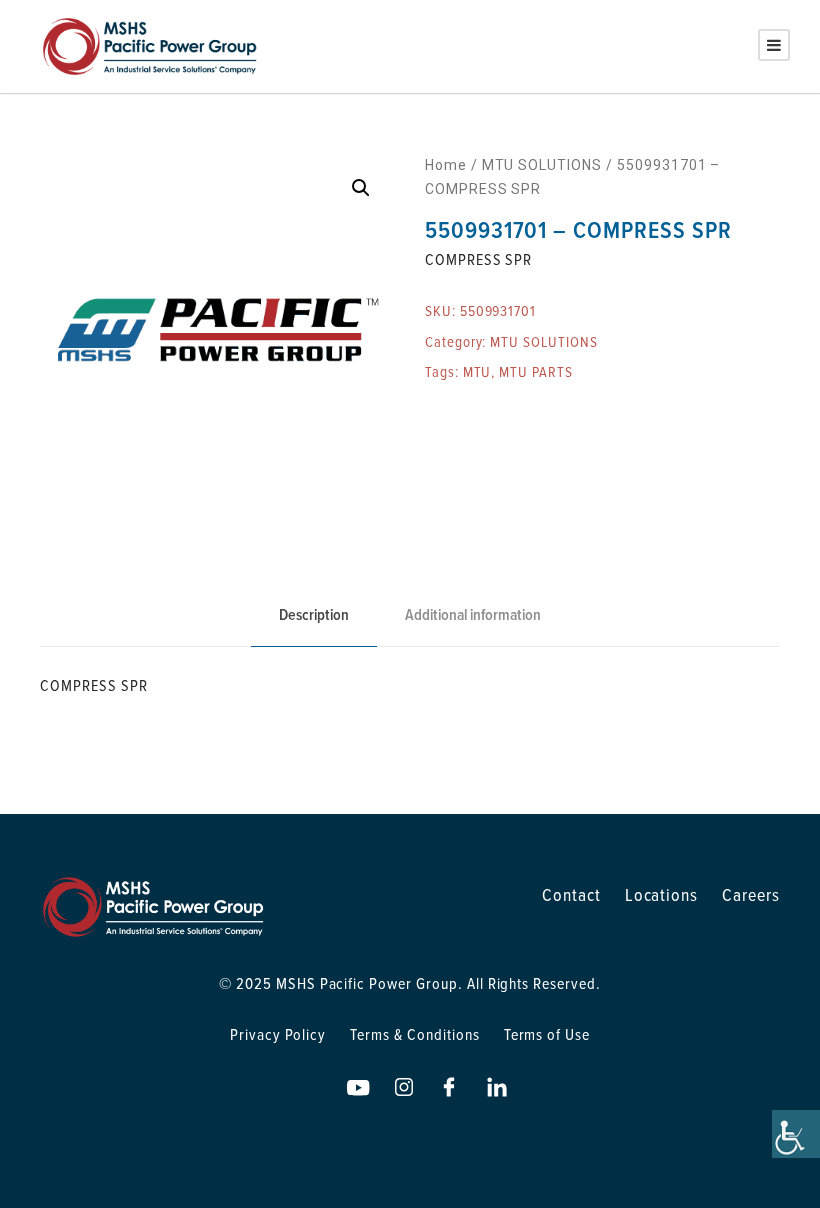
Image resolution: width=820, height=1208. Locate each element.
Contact (571, 894)
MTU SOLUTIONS (542, 165)
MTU (477, 371)
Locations (662, 894)
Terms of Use (547, 1034)
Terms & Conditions (414, 1034)
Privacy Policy (278, 1034)
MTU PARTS (536, 371)
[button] (361, 188)
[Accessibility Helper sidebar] (796, 1134)
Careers (751, 894)
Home (446, 165)
